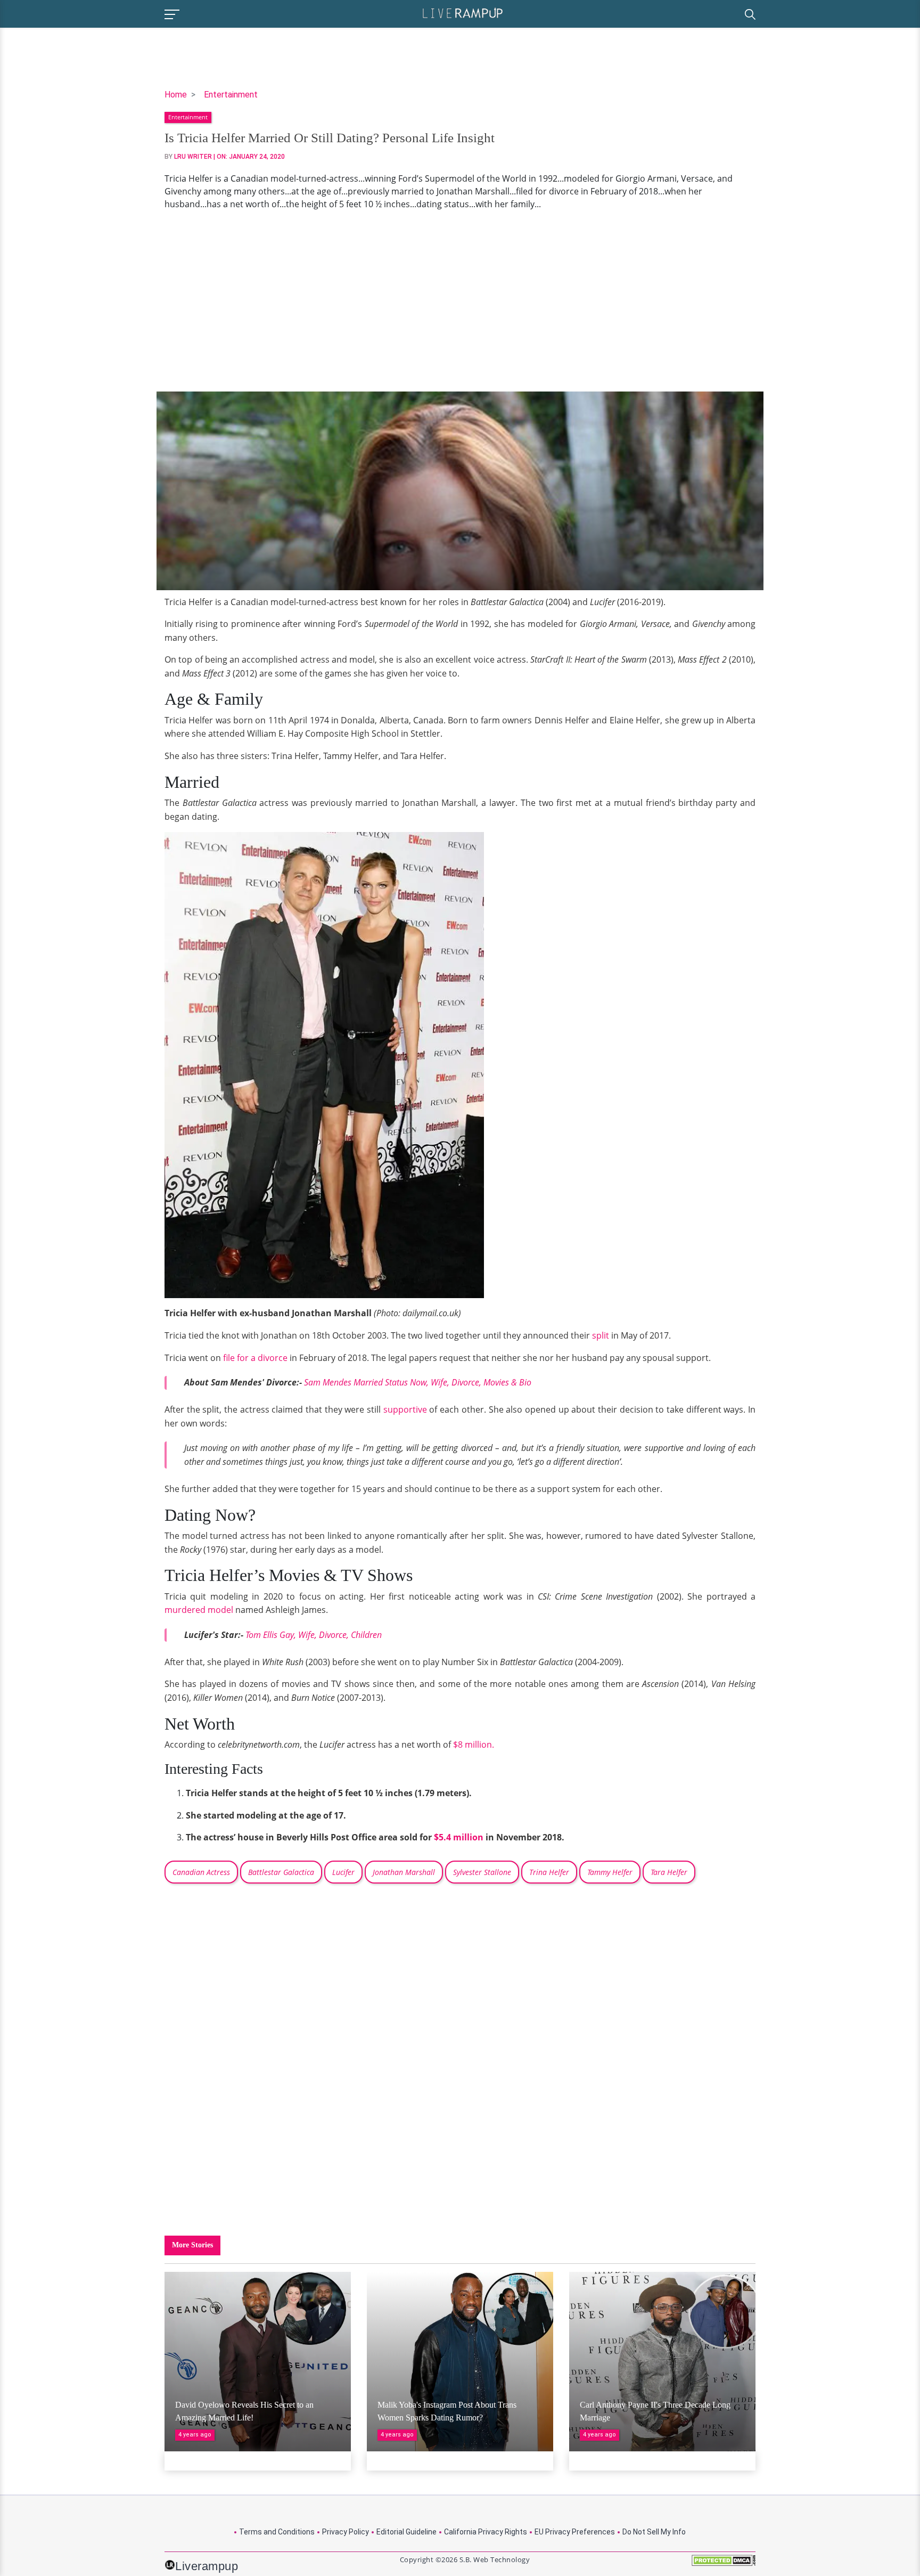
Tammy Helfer (610, 1872)
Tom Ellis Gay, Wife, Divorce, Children (314, 1635)
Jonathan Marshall (404, 1872)
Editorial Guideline (406, 2532)
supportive (405, 1409)
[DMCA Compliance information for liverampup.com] (724, 2564)
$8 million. (474, 1744)
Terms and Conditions (277, 2532)
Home (176, 95)
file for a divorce (255, 1358)
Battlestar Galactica (281, 1872)
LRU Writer (193, 157)
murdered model (200, 1610)
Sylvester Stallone (482, 1872)
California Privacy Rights (486, 2532)
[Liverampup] (463, 13)
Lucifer (343, 1872)
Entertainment (231, 95)
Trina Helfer (549, 1872)
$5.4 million (459, 1837)
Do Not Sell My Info (654, 2532)
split (601, 1335)
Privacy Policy (346, 2532)
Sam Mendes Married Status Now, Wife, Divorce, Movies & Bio (418, 1382)
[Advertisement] (460, 301)
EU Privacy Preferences (575, 2532)
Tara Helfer (669, 1872)
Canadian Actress (201, 1872)
